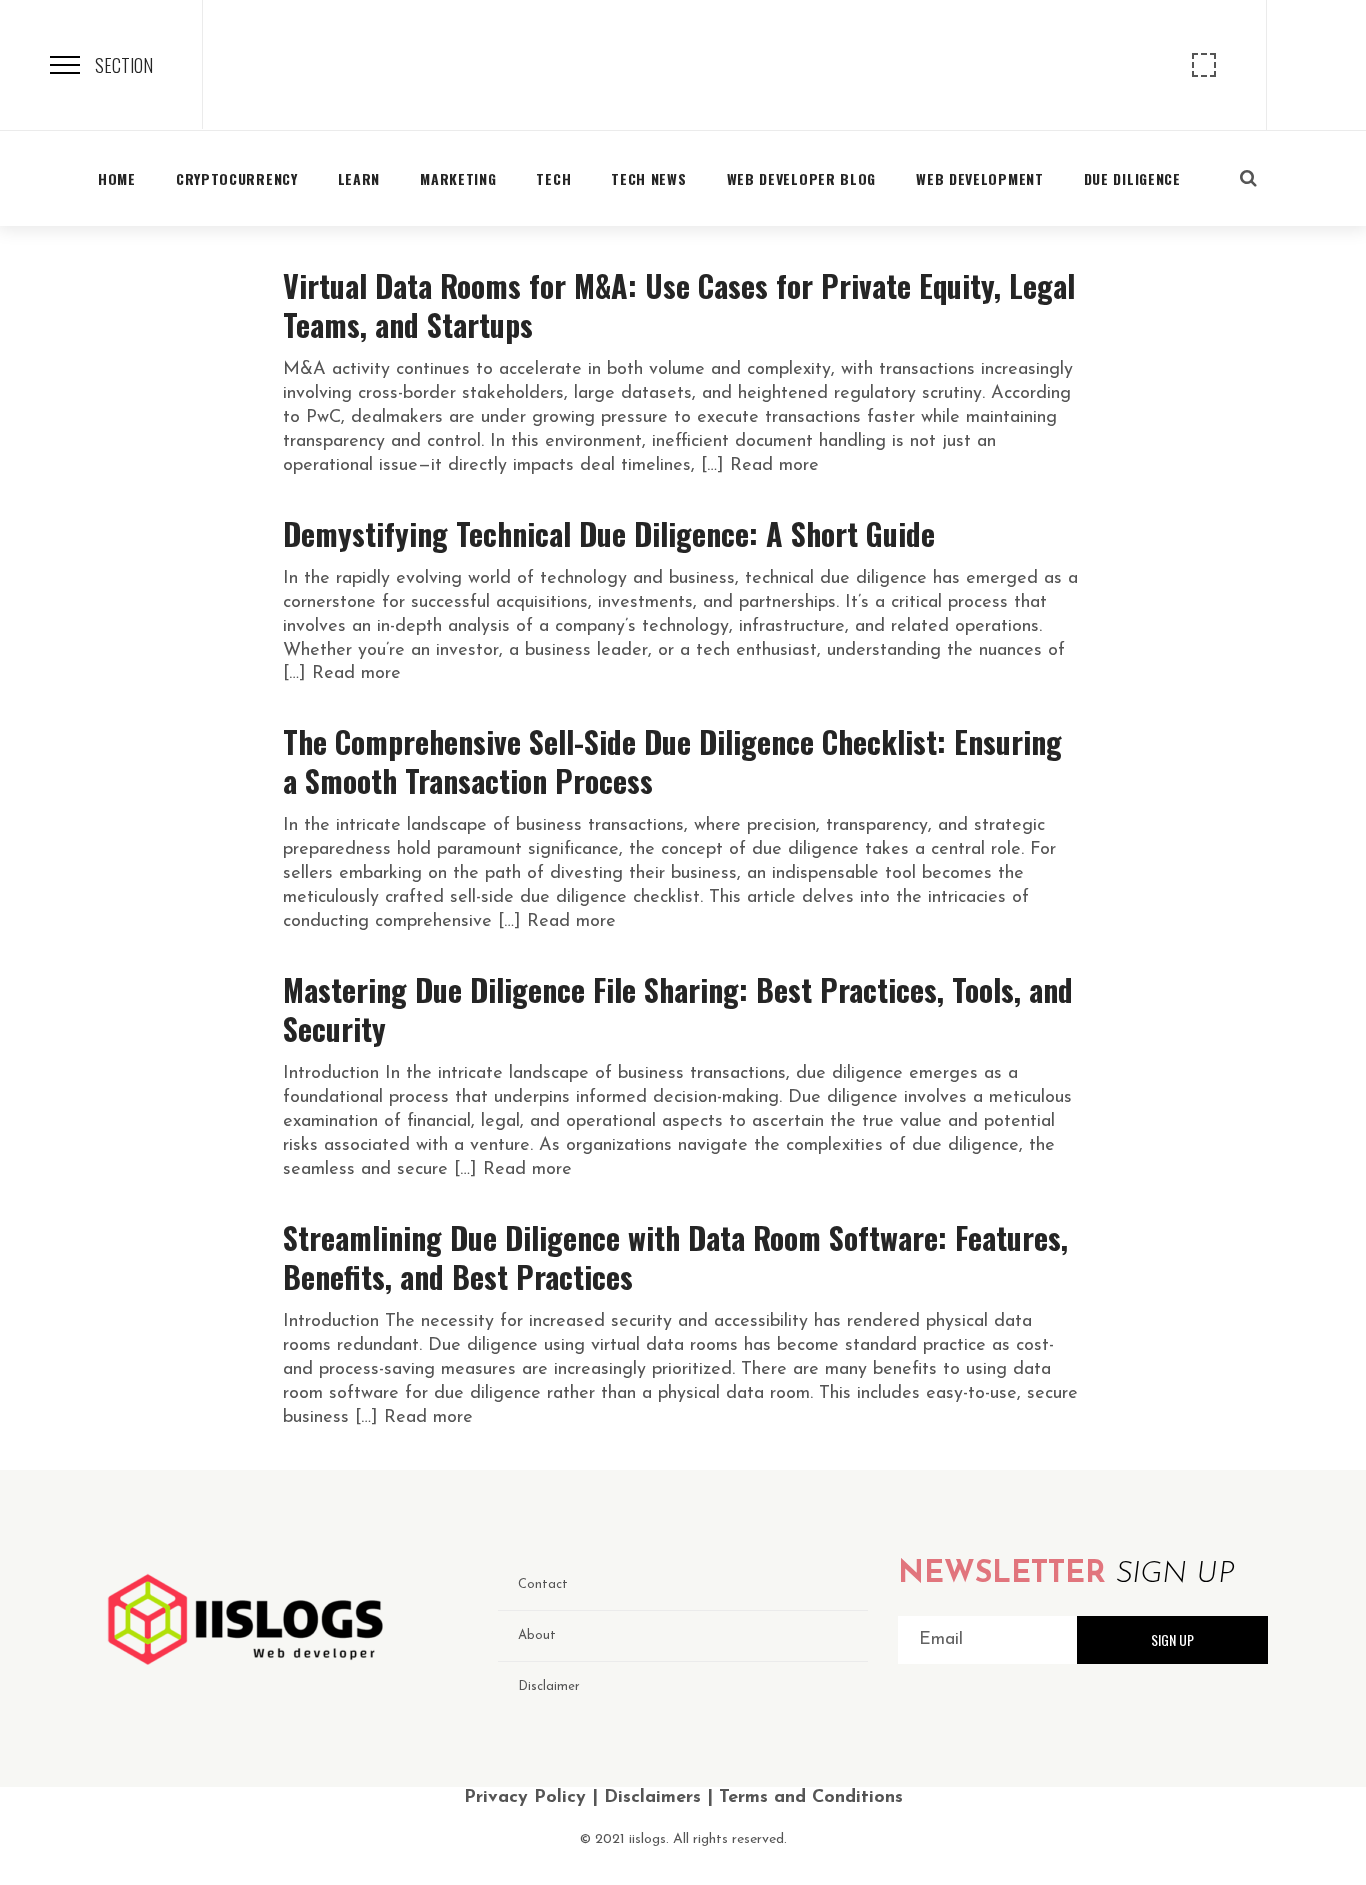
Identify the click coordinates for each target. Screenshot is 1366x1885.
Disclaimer (549, 1686)
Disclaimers (652, 1798)
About (537, 1635)
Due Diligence (1132, 178)
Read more (774, 466)
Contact (543, 1584)
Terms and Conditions (811, 1798)
